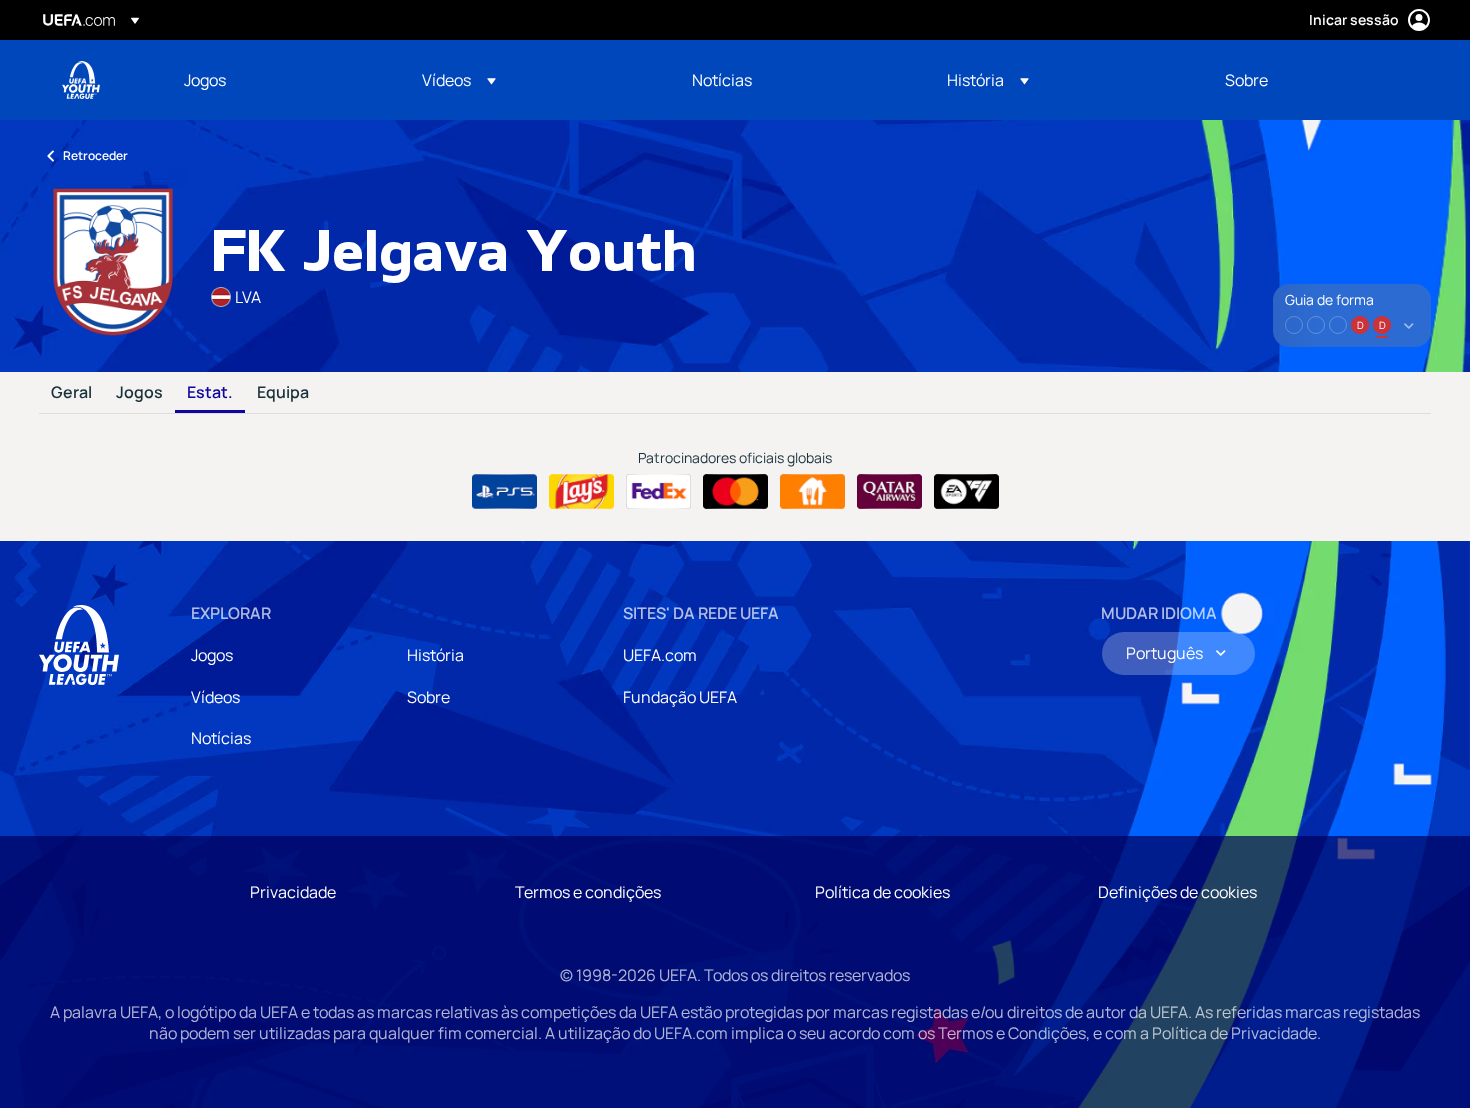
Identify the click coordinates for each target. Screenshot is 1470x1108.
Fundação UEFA (680, 697)
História (435, 655)
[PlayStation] (504, 492)
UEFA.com (660, 655)
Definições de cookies (1177, 892)
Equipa (283, 393)
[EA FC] (966, 492)
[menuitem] (278, 80)
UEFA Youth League (81, 80)
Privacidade (293, 892)
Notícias (221, 738)
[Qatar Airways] (889, 492)
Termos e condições (588, 892)
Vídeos (215, 697)
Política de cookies (882, 892)
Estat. (210, 393)
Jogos (139, 393)
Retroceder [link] (95, 155)
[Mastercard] (735, 492)
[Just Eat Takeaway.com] (812, 492)
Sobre (428, 697)
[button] (459, 80)
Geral (71, 393)
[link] (205, 80)
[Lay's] (581, 492)
